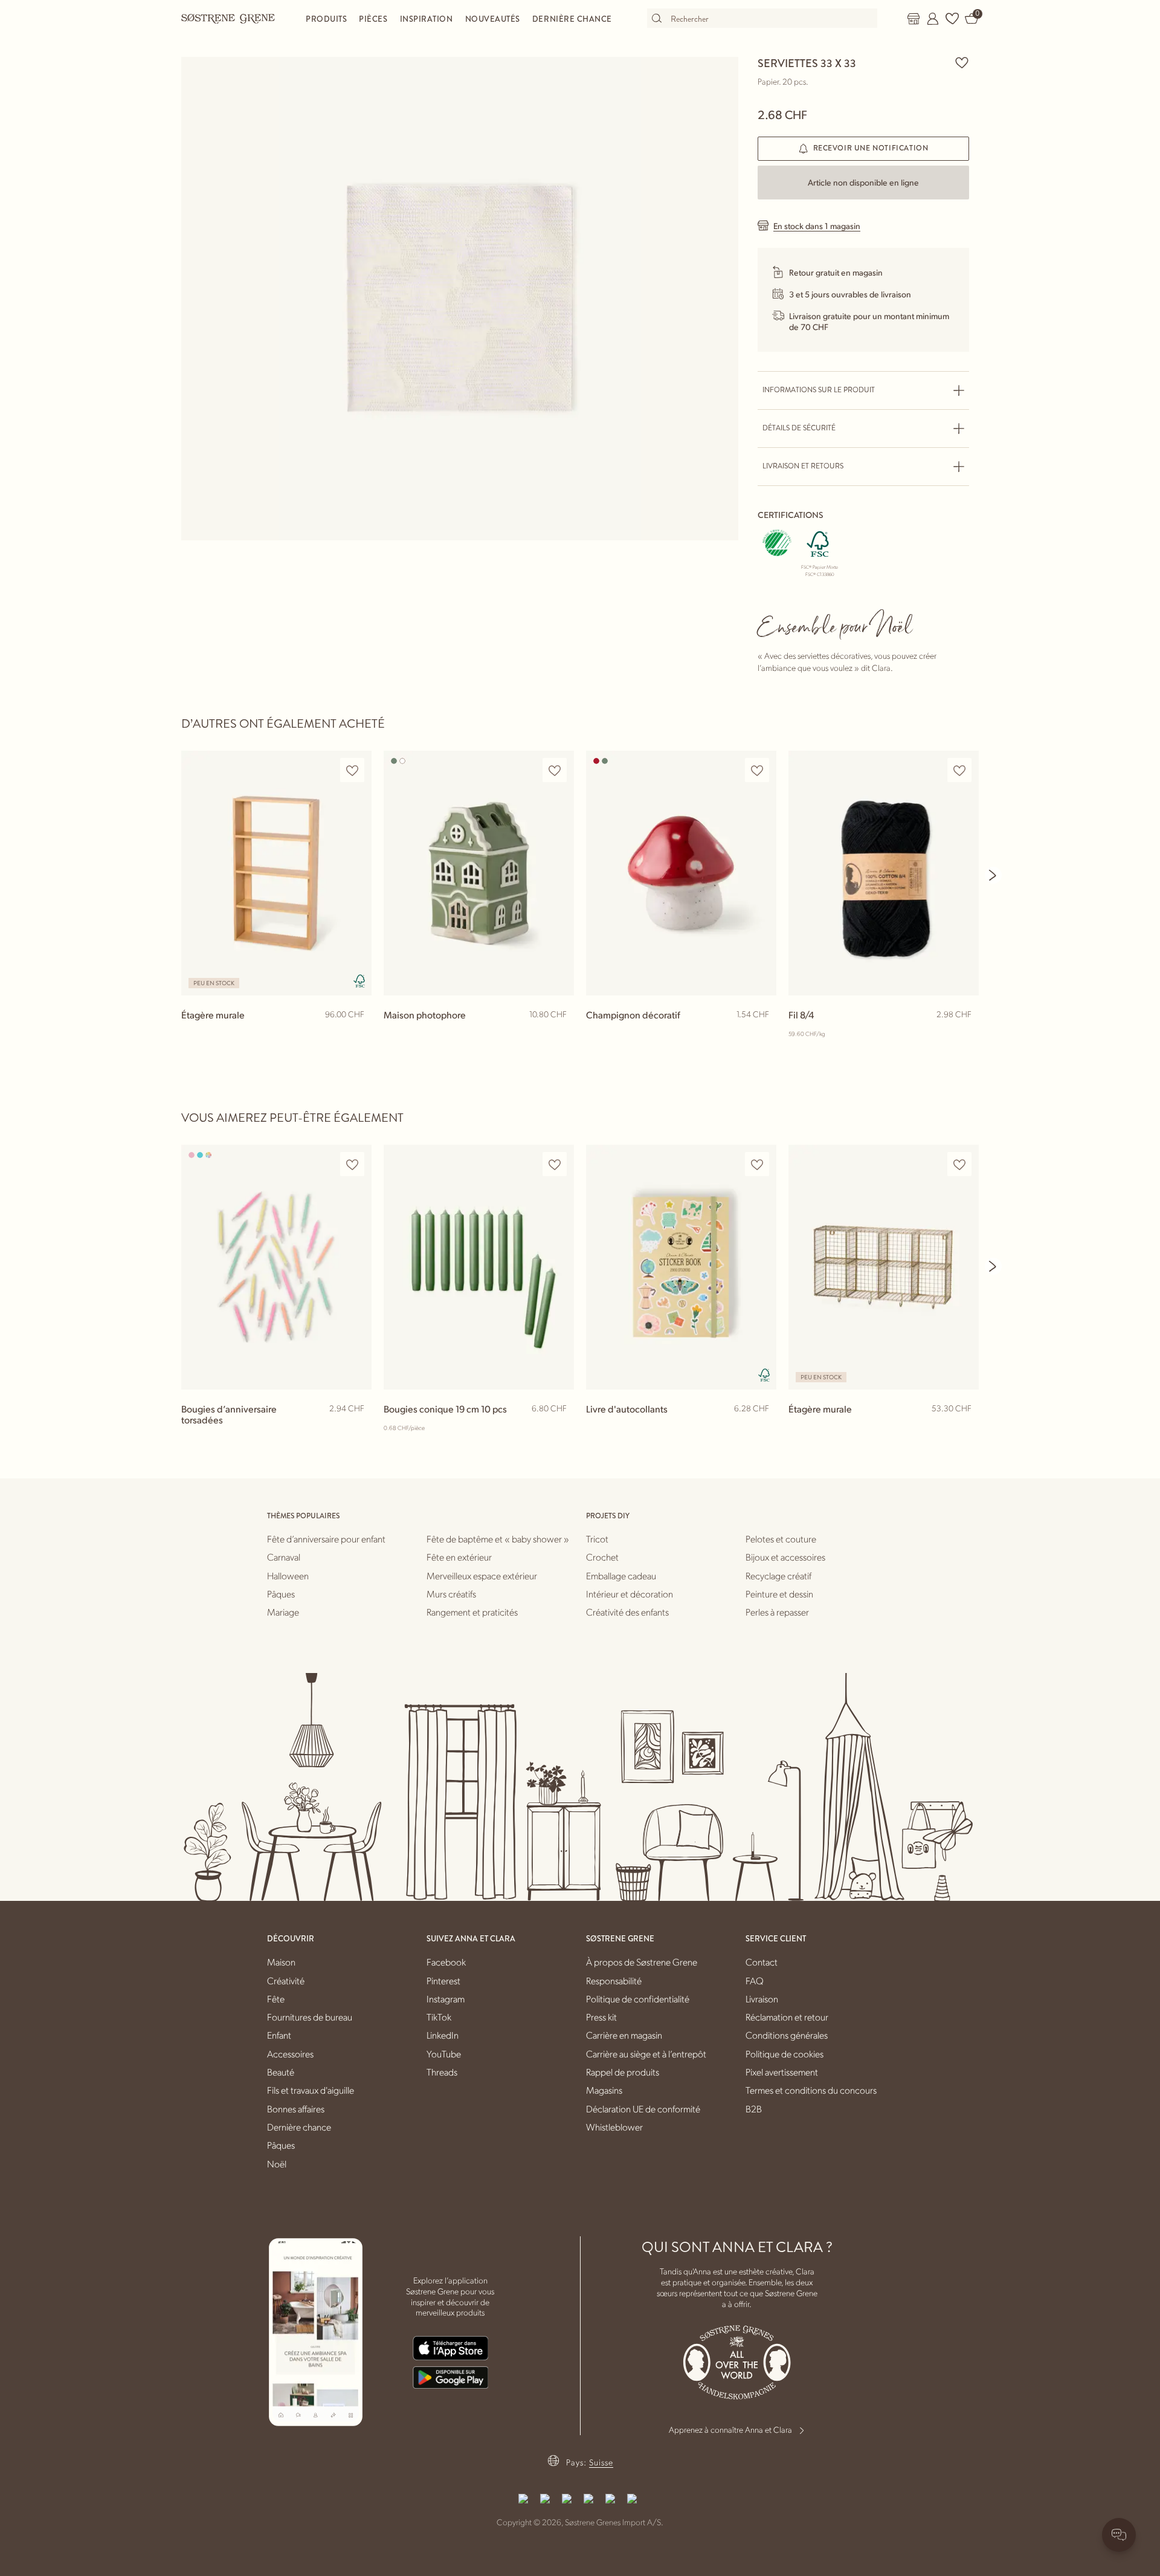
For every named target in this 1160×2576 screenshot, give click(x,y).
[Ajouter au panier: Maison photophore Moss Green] (559, 1034)
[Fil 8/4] (884, 873)
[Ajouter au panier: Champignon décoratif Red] (762, 1034)
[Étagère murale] (276, 873)
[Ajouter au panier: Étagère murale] (357, 1034)
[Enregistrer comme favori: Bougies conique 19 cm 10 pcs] (555, 1164)
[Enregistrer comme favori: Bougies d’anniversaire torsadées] (352, 1164)
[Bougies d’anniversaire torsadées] (276, 1267)
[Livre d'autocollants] (681, 1267)
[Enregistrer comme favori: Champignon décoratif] (757, 770)
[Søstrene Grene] (228, 18)
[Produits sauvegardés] (952, 19)
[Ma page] (933, 19)
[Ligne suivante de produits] (993, 875)
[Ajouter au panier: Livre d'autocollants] (762, 1428)
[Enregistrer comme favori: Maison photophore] (555, 770)
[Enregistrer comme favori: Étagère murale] (352, 770)
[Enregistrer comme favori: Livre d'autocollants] (757, 1164)
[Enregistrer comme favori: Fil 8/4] (959, 770)
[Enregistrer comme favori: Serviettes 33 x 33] (962, 62)
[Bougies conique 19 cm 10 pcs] (479, 1267)
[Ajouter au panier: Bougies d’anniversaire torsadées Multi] (357, 1428)
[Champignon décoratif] (681, 873)
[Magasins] (913, 19)
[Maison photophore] (479, 873)
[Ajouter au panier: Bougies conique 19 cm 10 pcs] (559, 1428)
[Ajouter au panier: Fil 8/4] (964, 1034)
